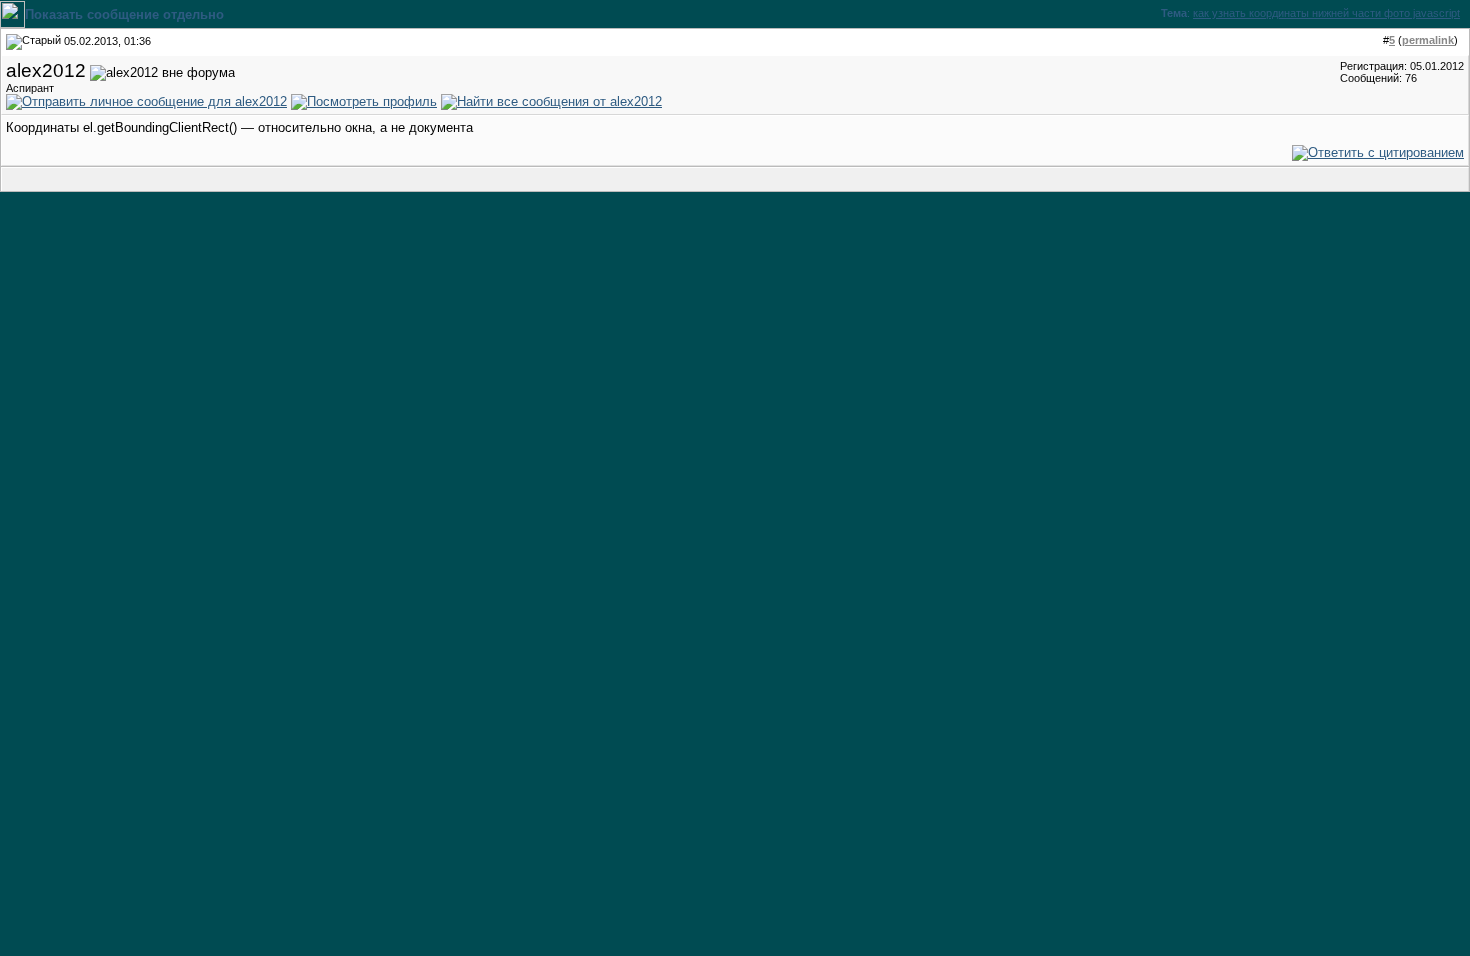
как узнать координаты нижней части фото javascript (1326, 13)
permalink (1428, 40)
